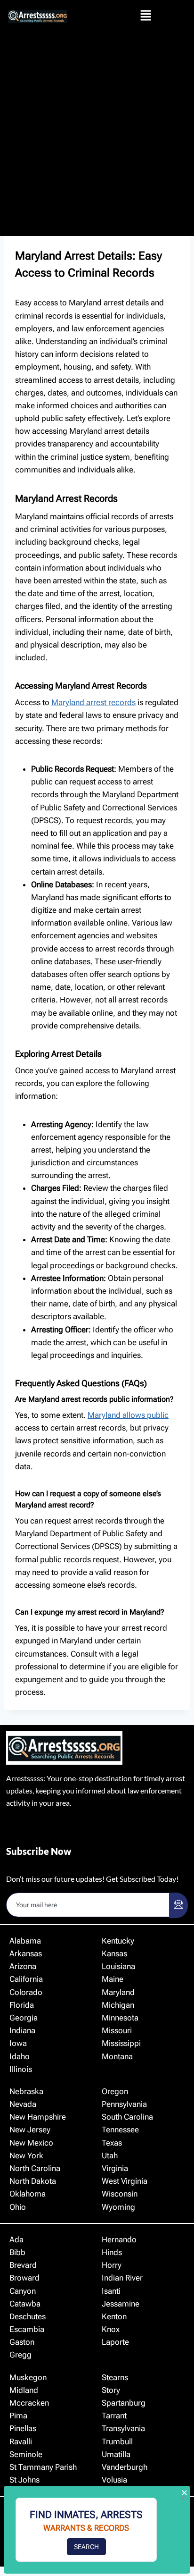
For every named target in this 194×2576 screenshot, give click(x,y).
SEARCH (86, 2547)
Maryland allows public (128, 1415)
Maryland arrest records (93, 702)
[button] (145, 16)
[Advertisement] (97, 134)
